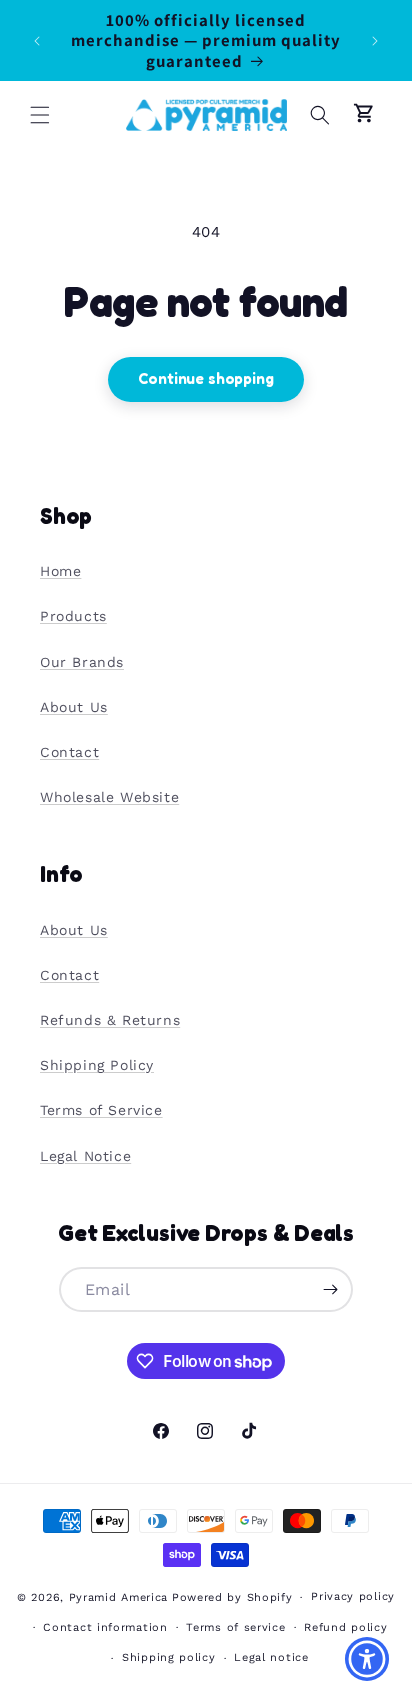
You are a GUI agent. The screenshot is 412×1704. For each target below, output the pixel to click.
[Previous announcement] (37, 41)
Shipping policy (169, 1657)
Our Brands (82, 662)
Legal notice (271, 1657)
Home (60, 571)
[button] (40, 115)
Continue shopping (205, 378)
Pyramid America (119, 1597)
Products (73, 616)
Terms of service (235, 1627)
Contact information (105, 1627)
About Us (74, 707)
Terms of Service (101, 1110)
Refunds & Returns (110, 1020)
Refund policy (345, 1627)
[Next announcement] (375, 41)
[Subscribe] (331, 1289)
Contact (69, 752)
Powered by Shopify (232, 1597)
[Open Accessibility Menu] (367, 1659)
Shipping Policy (97, 1065)
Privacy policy (353, 1596)
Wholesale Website (109, 797)
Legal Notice (85, 1156)
